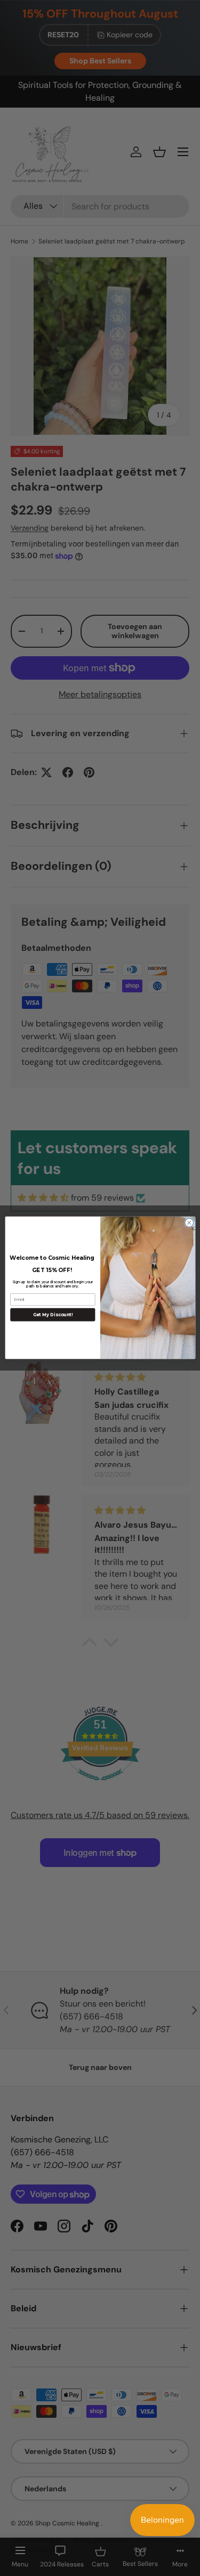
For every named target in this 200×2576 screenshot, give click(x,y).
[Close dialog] (189, 1223)
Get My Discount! (53, 1315)
